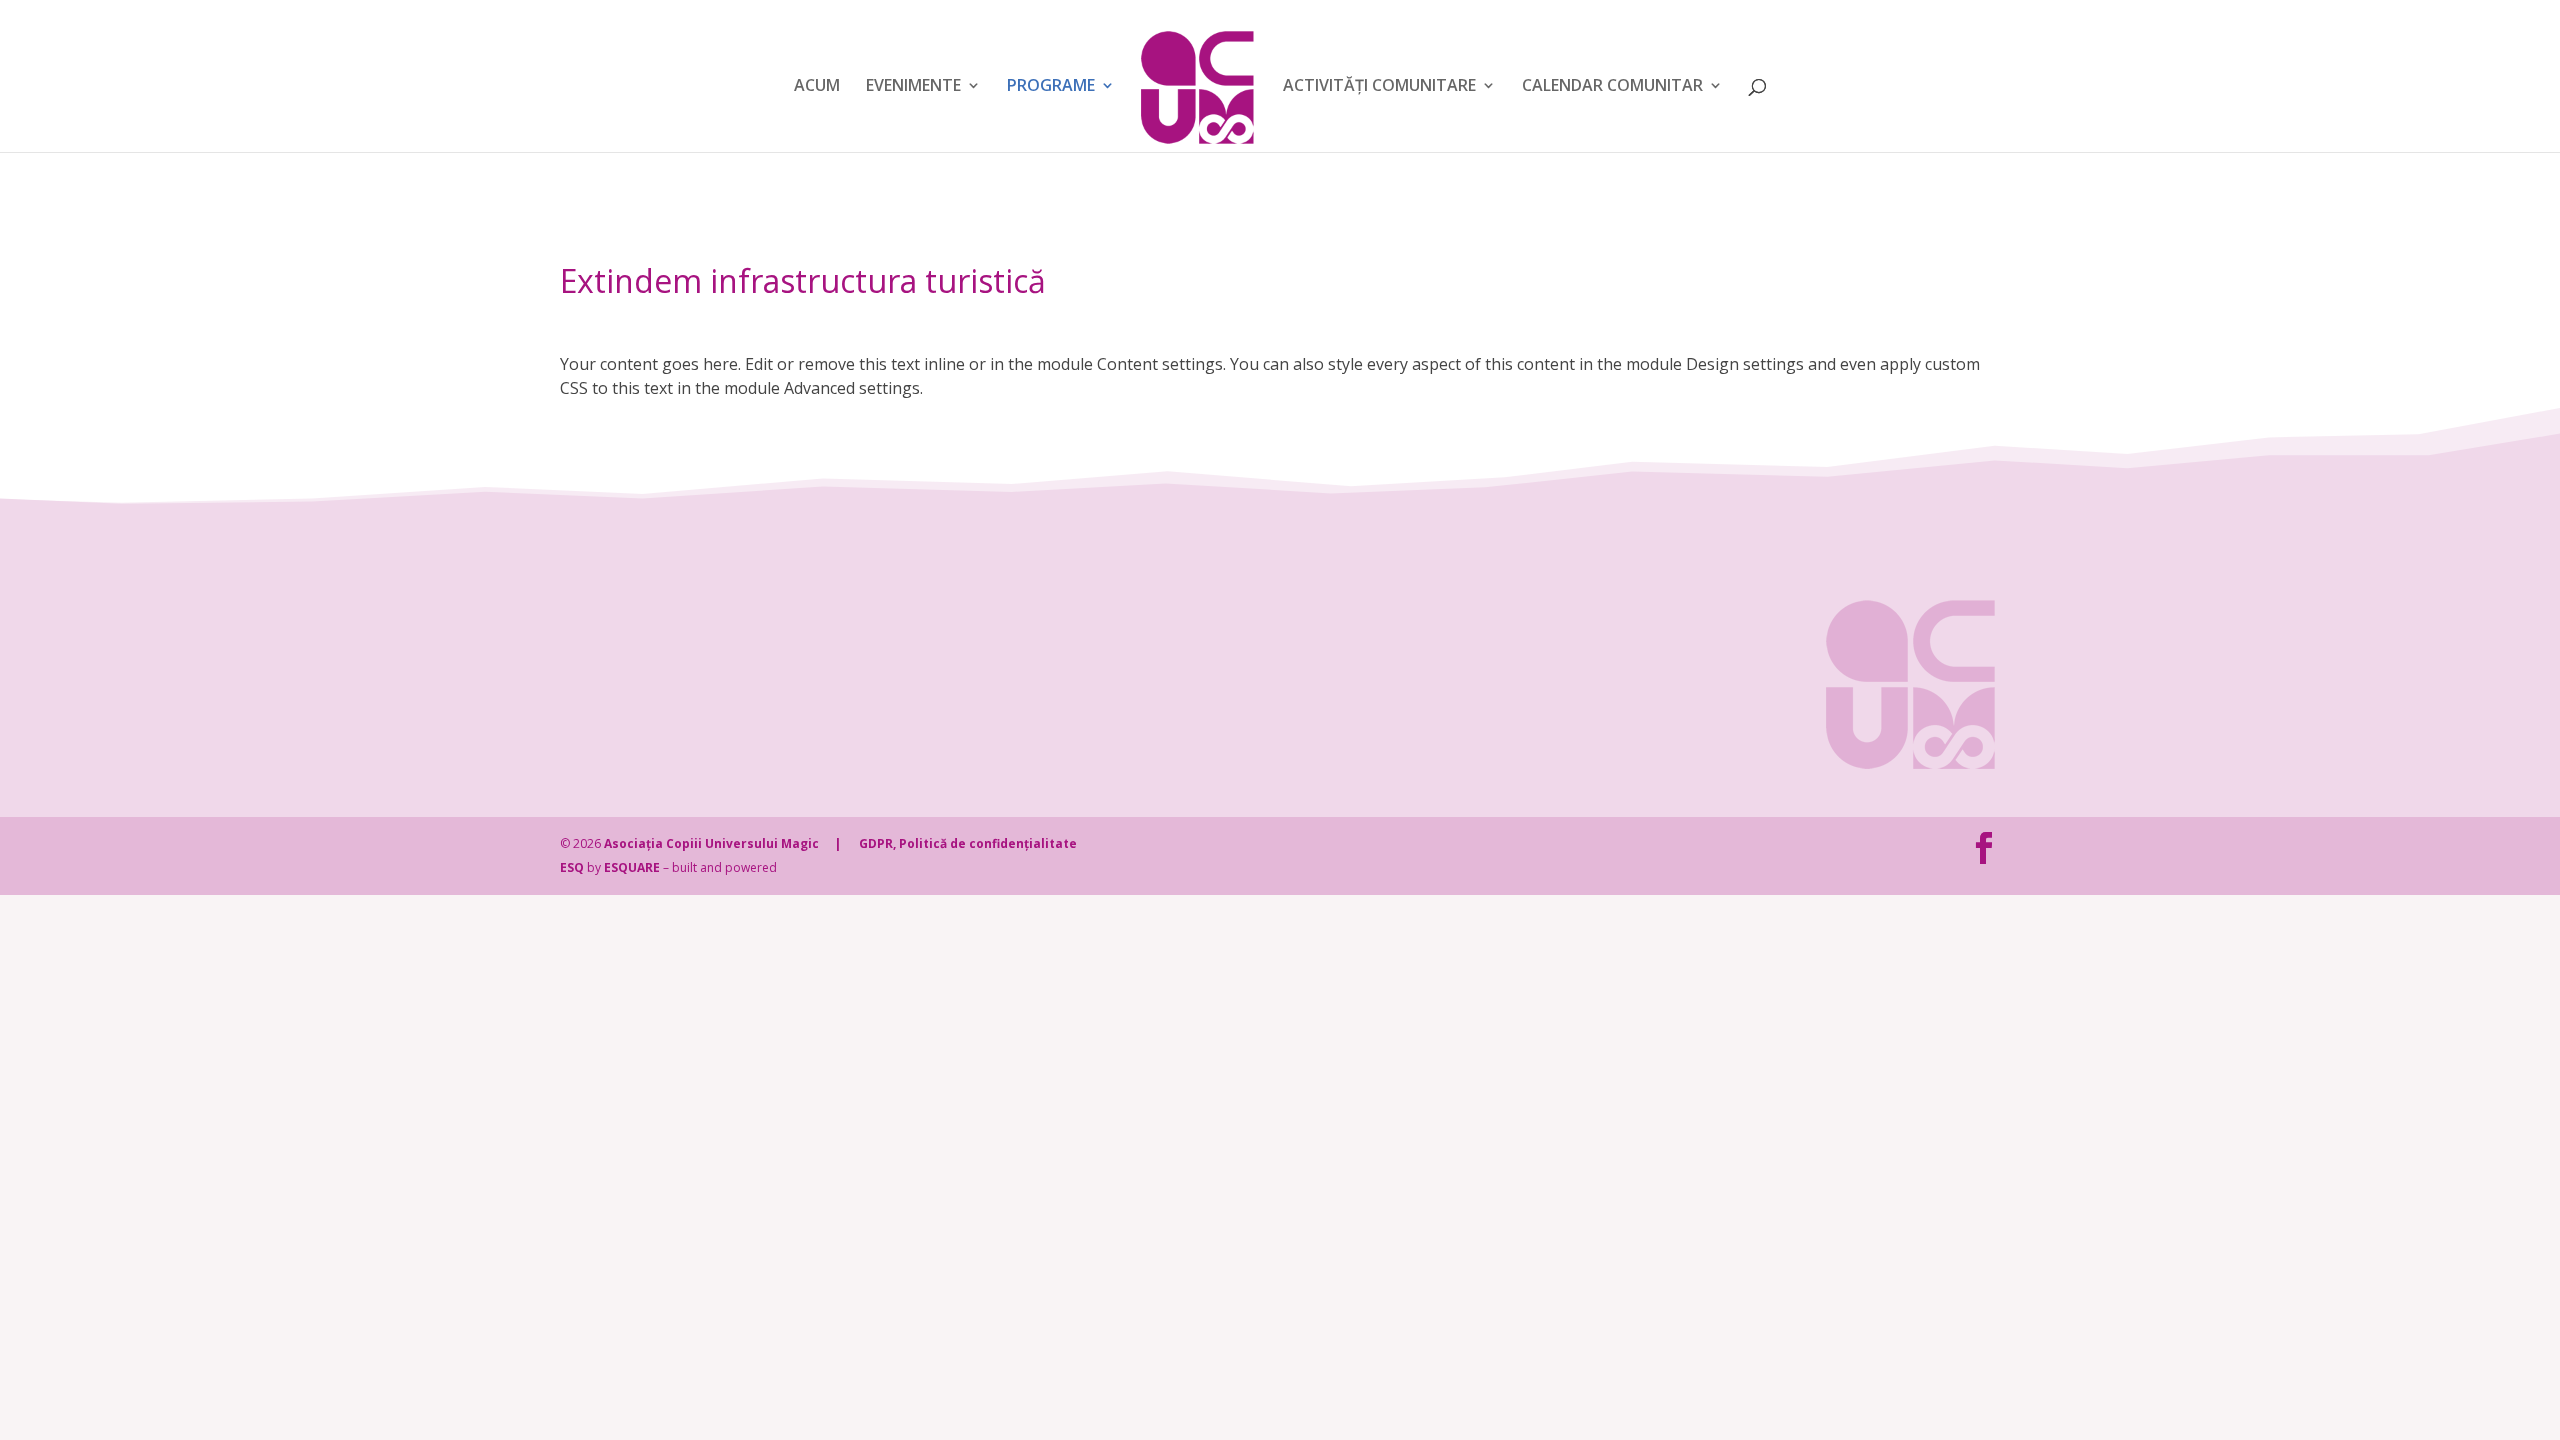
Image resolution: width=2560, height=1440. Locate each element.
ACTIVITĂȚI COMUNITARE (1379, 87)
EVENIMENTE (913, 87)
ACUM (817, 87)
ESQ (572, 867)
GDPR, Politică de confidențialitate (968, 843)
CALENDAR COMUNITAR (1612, 87)
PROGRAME (1051, 87)
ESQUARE (632, 867)
